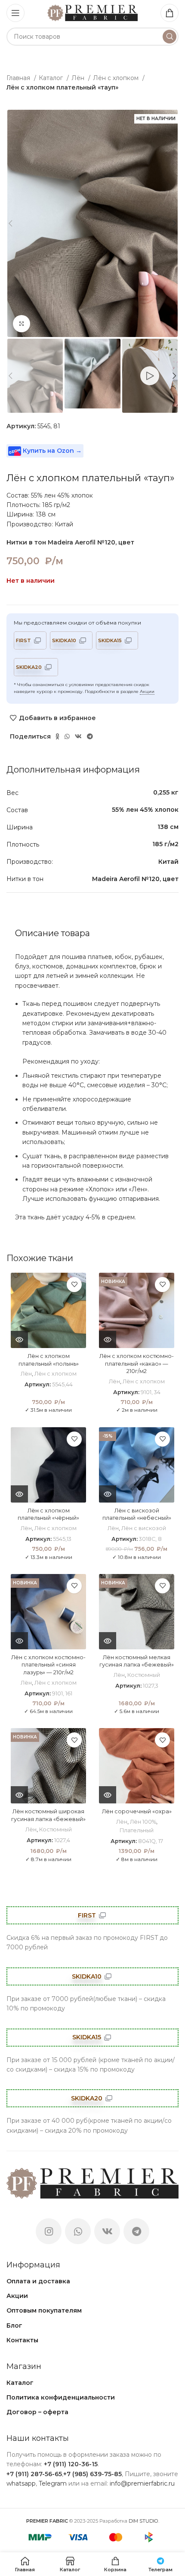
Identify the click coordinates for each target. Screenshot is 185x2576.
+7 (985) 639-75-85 (92, 2474)
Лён (79, 78)
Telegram (53, 2483)
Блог (14, 2326)
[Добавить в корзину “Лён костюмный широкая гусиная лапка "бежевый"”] (19, 1795)
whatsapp (21, 2483)
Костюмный (144, 1675)
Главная (19, 78)
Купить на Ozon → (51, 451)
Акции (147, 691)
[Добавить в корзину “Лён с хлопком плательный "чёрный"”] (19, 1494)
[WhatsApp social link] (67, 736)
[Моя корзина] (170, 13)
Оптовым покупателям (44, 2310)
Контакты (22, 2340)
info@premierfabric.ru (142, 2483)
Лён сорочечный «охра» (137, 1811)
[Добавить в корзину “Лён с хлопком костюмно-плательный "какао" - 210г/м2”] (108, 1339)
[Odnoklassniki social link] (57, 736)
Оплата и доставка (38, 2281)
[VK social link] (78, 736)
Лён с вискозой (144, 1528)
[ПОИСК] (170, 37)
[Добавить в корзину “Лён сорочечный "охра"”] (108, 1795)
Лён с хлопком (117, 78)
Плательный (137, 1830)
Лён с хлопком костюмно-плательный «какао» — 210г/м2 (137, 1364)
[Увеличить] (22, 324)
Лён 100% (143, 1822)
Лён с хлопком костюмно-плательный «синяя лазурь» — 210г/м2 (48, 1665)
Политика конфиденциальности (61, 2397)
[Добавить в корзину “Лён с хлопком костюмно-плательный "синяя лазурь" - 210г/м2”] (19, 1641)
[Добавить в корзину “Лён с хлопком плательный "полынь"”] (19, 1339)
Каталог (52, 78)
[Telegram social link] (90, 736)
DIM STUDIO (143, 2521)
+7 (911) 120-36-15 (71, 2464)
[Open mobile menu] (15, 13)
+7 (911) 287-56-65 (34, 2474)
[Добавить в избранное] (74, 1285)
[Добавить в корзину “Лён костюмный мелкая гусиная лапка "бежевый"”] (108, 1641)
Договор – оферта (37, 2412)
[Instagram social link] (49, 2231)
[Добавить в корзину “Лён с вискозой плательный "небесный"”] (108, 1494)
